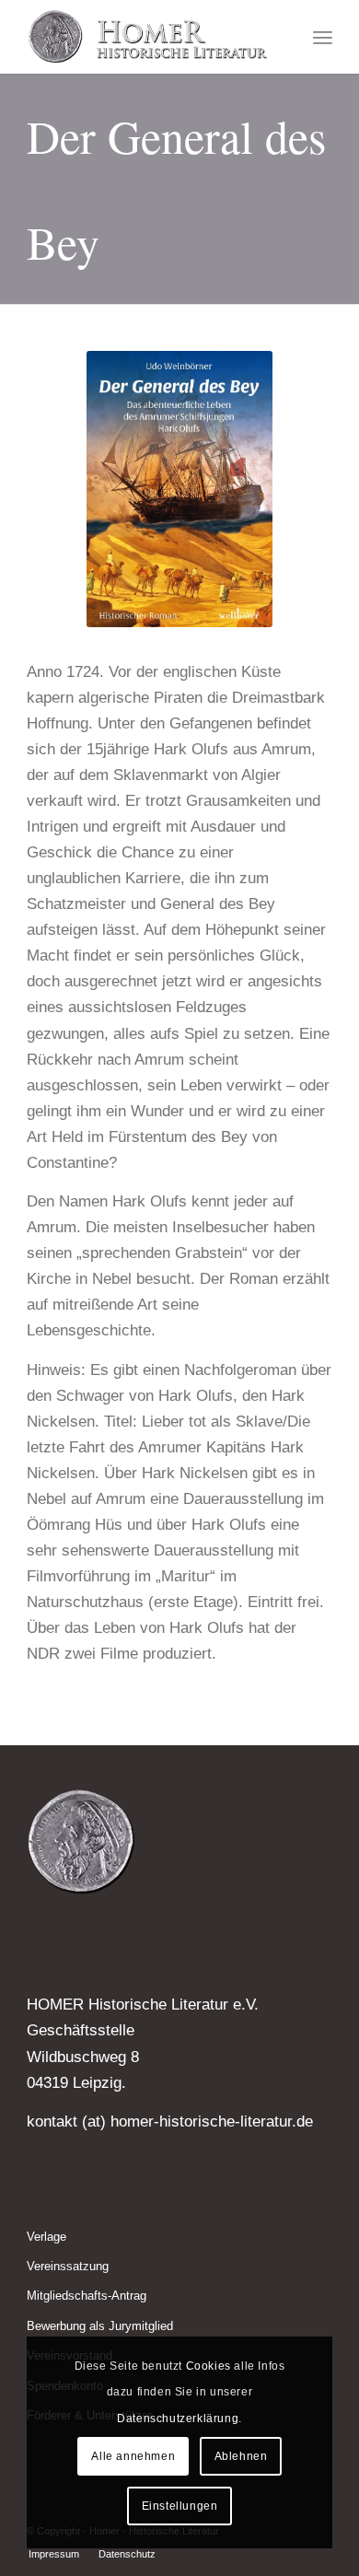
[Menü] (323, 37)
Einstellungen (180, 2506)
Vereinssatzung (68, 2266)
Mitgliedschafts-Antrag (87, 2296)
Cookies (208, 2366)
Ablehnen (241, 2456)
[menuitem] (323, 37)
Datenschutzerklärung (178, 2419)
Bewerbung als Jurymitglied (100, 2326)
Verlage (46, 2237)
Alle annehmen (133, 2456)
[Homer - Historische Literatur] (149, 37)
